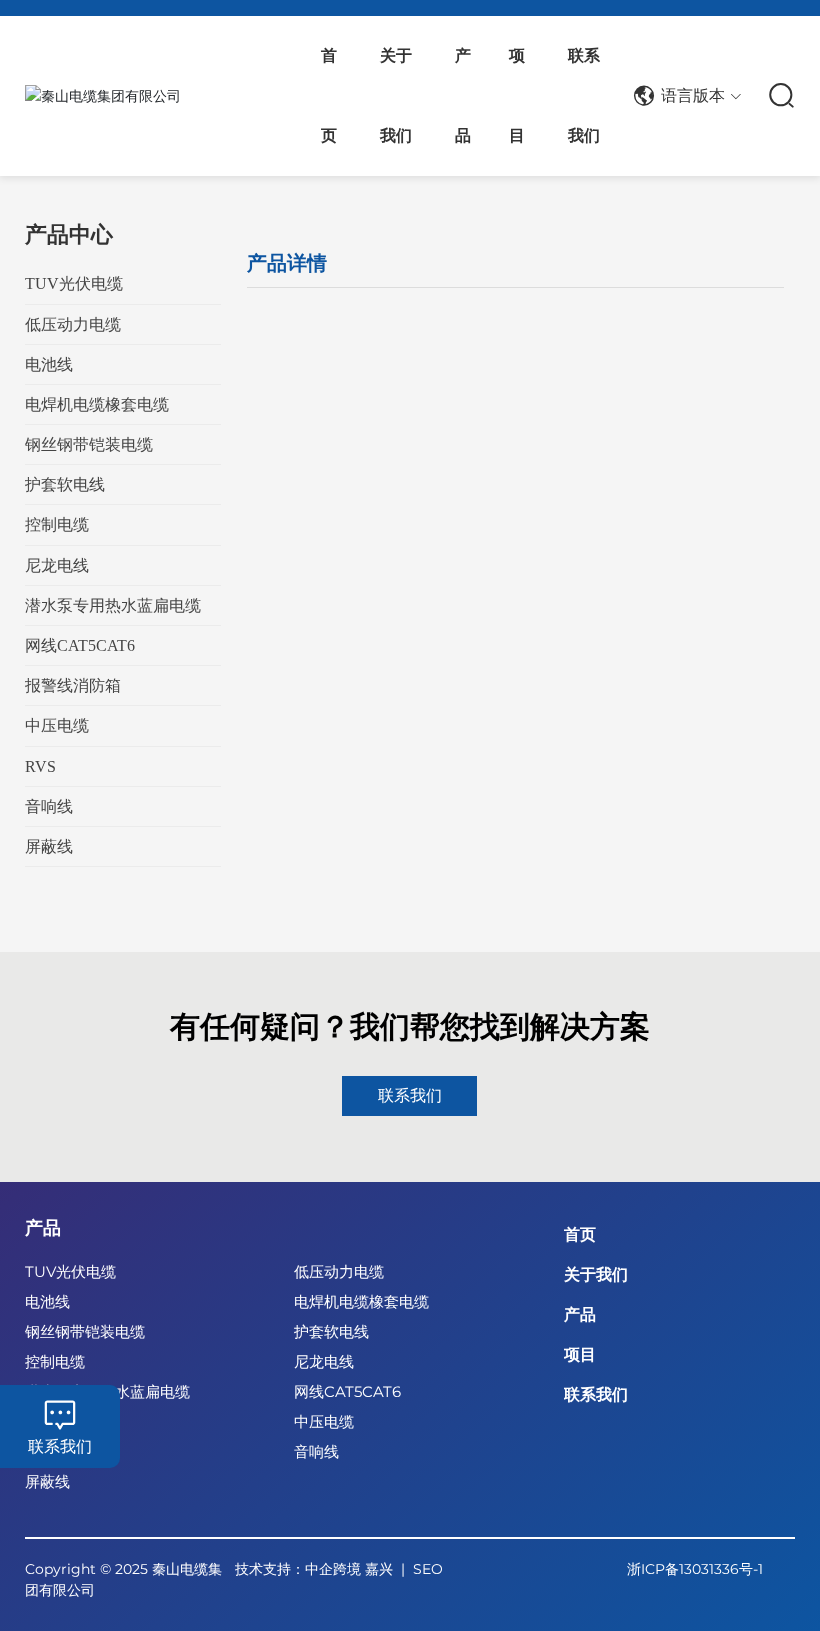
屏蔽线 (47, 1481)
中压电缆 (324, 1421)
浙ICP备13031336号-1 (695, 1569)
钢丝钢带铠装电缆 (85, 1331)
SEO (428, 1569)
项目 (580, 1354)
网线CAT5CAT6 (347, 1391)
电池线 (47, 1301)
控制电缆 (55, 1361)
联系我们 (60, 1446)
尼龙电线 (324, 1361)
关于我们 (596, 1274)
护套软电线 (331, 1331)
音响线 (316, 1451)
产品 (43, 1228)
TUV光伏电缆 (70, 1271)
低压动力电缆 (339, 1271)
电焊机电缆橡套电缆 (361, 1301)
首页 (580, 1234)
